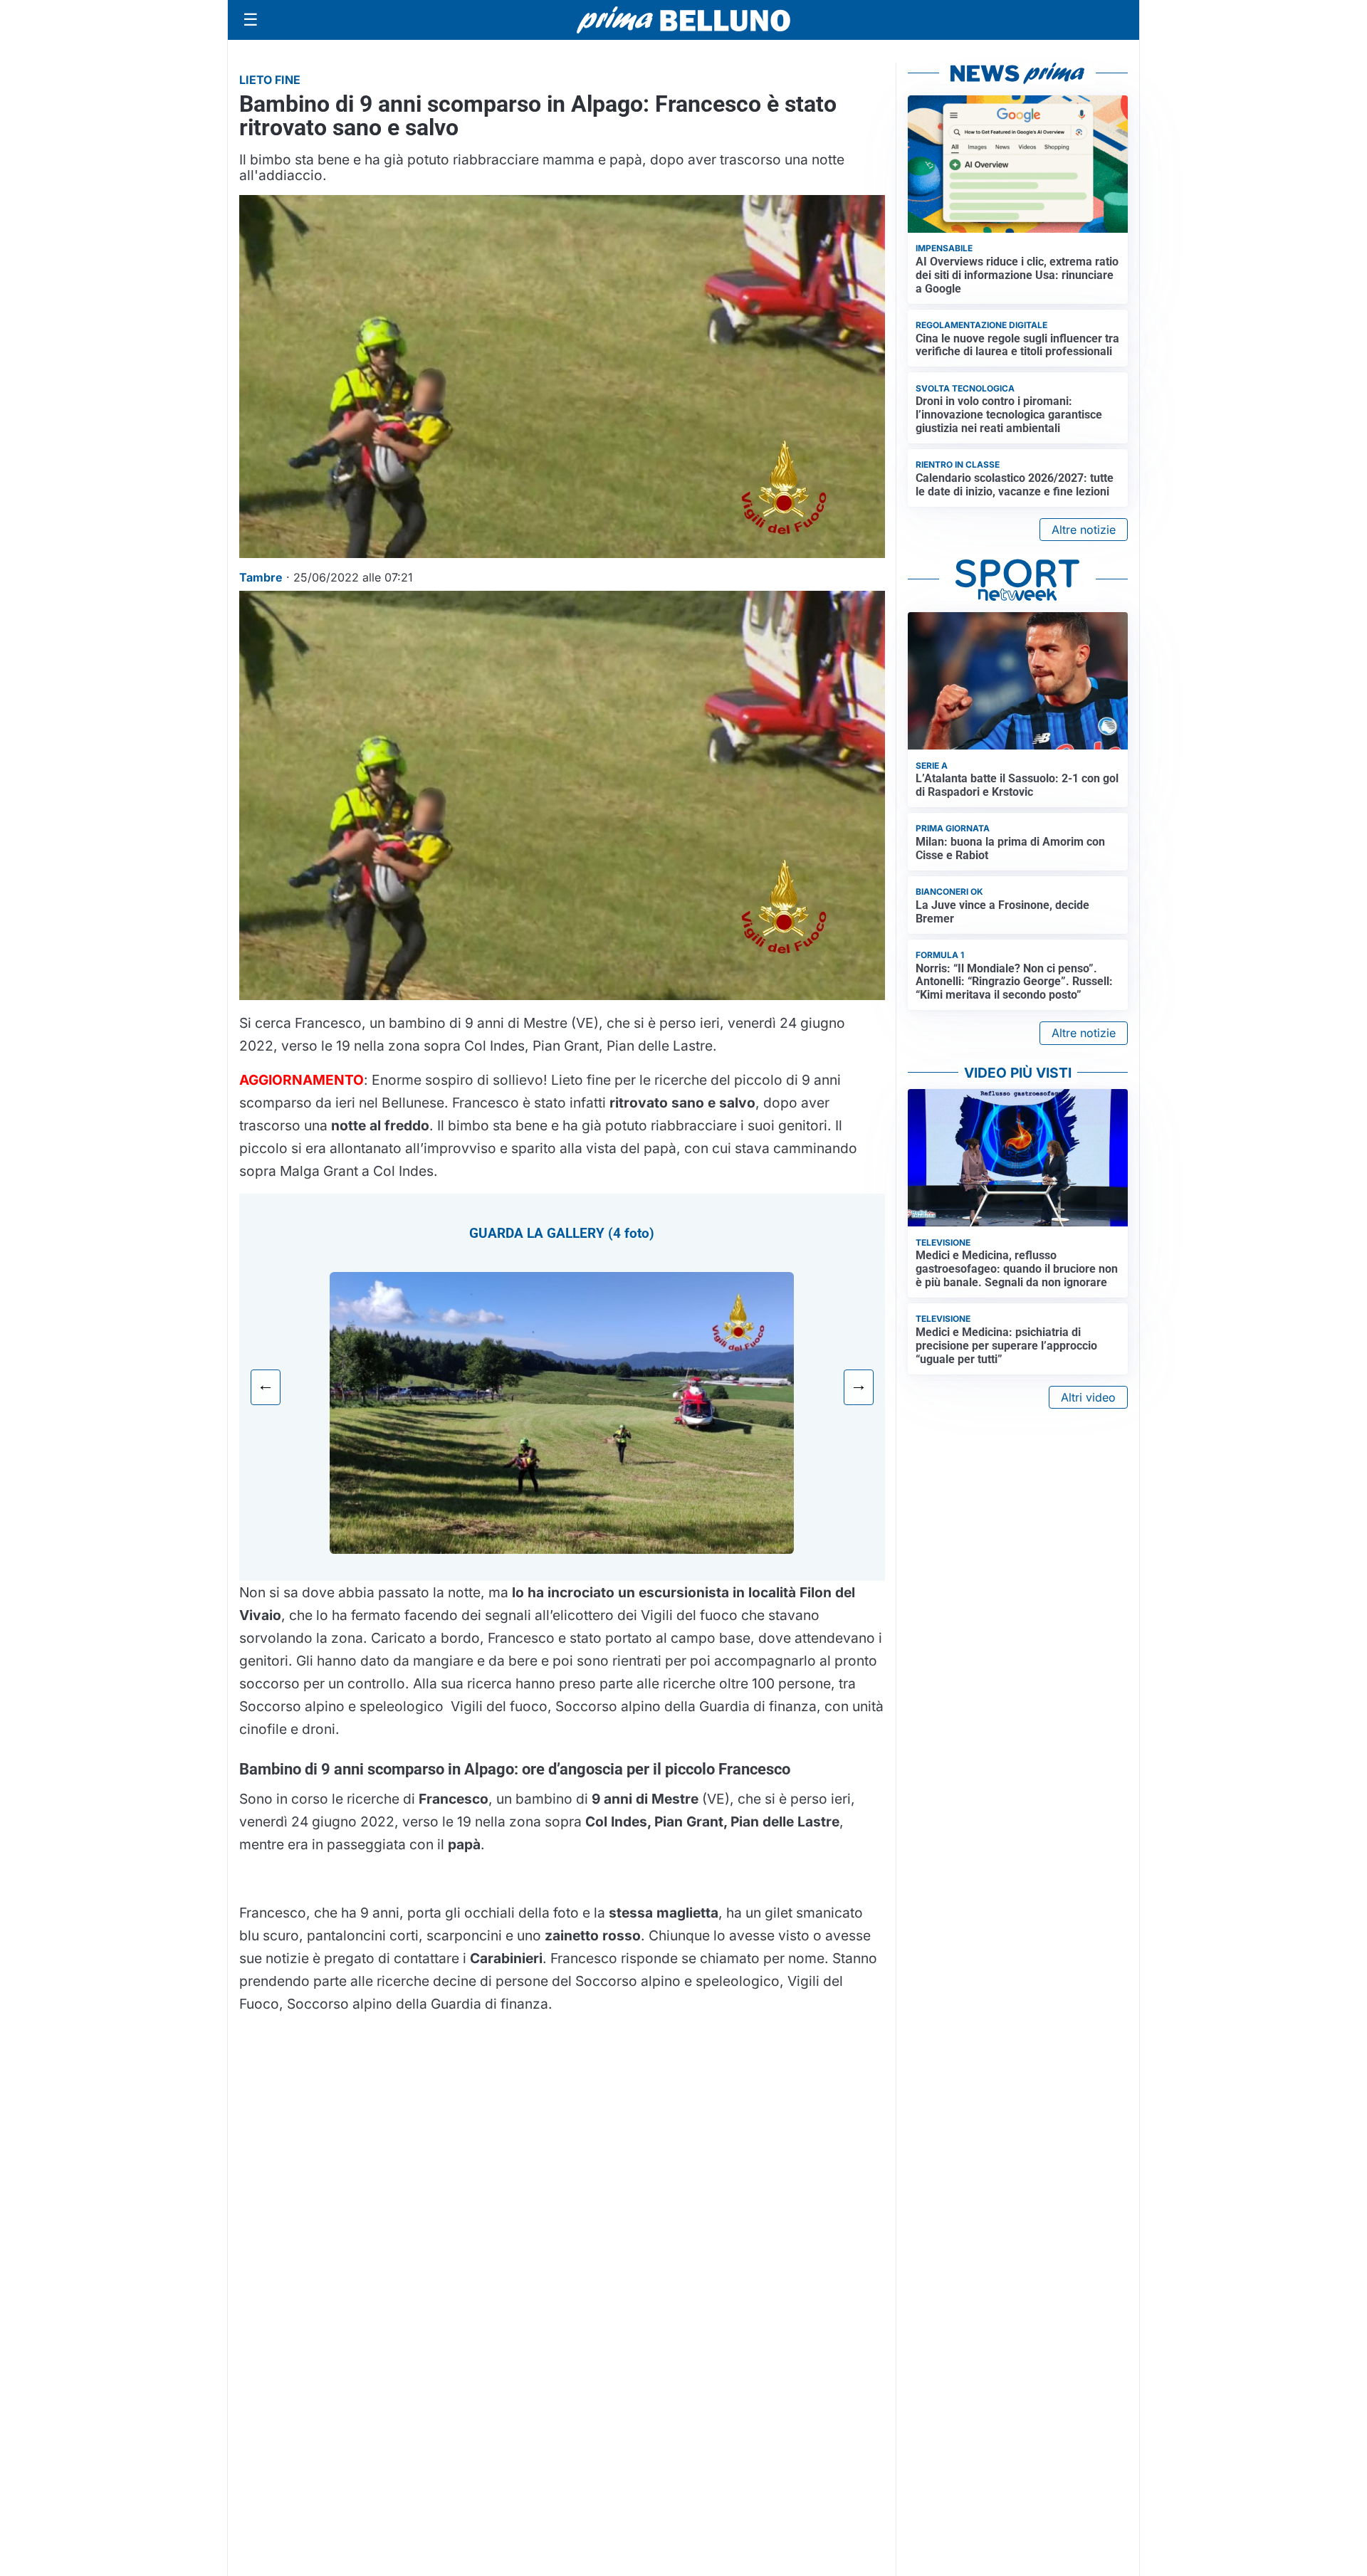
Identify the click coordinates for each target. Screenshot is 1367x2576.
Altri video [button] (1088, 1397)
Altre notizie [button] (1084, 530)
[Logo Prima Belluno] (683, 20)
